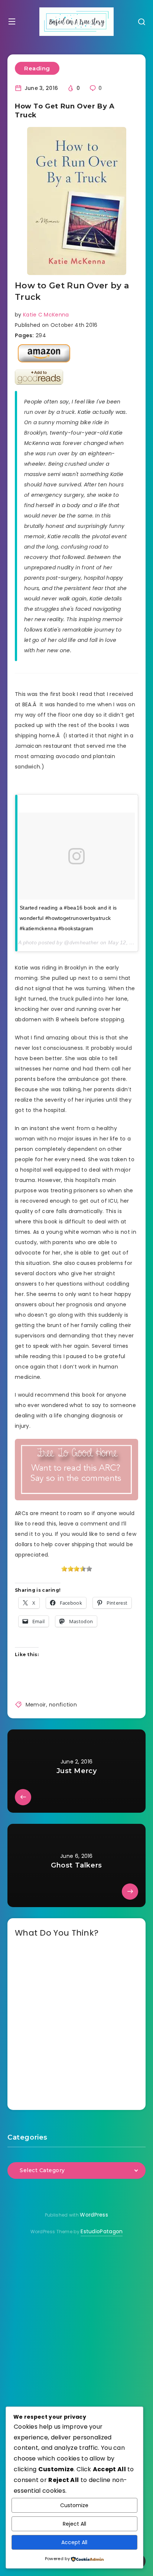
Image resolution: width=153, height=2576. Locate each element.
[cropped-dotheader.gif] (76, 22)
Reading (37, 68)
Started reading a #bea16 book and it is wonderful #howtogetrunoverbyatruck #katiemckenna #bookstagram (68, 918)
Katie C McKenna (46, 315)
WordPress (94, 2215)
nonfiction (63, 1705)
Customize (74, 2505)
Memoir (36, 1705)
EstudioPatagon (102, 2231)
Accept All (74, 2542)
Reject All (74, 2524)
